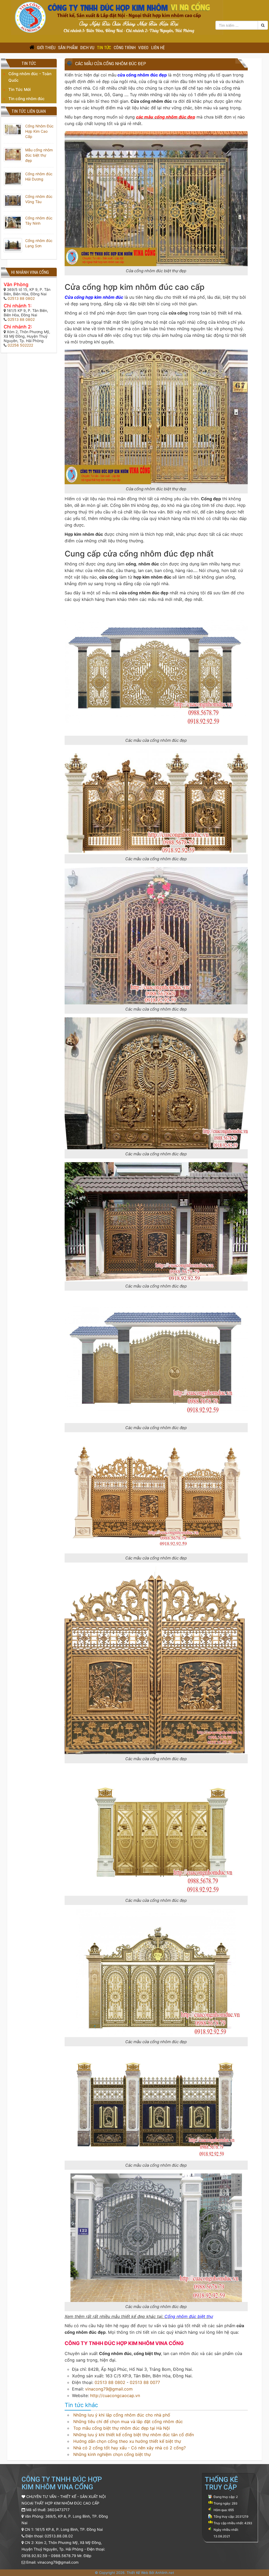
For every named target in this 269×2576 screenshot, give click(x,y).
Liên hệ (158, 48)
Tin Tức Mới (20, 89)
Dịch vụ (87, 48)
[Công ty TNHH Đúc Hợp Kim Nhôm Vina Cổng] (117, 17)
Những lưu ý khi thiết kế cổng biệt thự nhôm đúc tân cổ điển (134, 2435)
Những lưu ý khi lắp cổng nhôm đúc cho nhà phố (122, 2415)
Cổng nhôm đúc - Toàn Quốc (30, 77)
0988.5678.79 (64, 2556)
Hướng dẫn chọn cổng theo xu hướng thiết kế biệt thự (127, 2441)
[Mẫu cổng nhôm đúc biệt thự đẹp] (13, 154)
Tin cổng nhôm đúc (27, 99)
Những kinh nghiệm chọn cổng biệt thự (112, 2454)
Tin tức (104, 48)
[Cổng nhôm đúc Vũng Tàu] (13, 200)
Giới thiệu (46, 48)
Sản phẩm (68, 48)
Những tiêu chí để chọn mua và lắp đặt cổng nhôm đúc (128, 2422)
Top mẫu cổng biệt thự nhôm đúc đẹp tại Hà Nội (122, 2428)
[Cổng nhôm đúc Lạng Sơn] (13, 245)
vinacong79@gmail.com (109, 2389)
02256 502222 (20, 345)
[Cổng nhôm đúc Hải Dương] (13, 178)
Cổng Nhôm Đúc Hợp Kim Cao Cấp (39, 131)
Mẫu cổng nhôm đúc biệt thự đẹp (39, 155)
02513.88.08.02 (59, 2536)
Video (143, 48)
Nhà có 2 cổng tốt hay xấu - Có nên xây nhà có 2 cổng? (130, 2448)
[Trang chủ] (32, 48)
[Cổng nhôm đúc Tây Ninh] (13, 222)
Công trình (125, 48)
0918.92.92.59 (34, 2556)
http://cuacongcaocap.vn (115, 2395)
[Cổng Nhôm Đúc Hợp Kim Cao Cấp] (13, 129)
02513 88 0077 (145, 2382)
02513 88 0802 (110, 2382)
